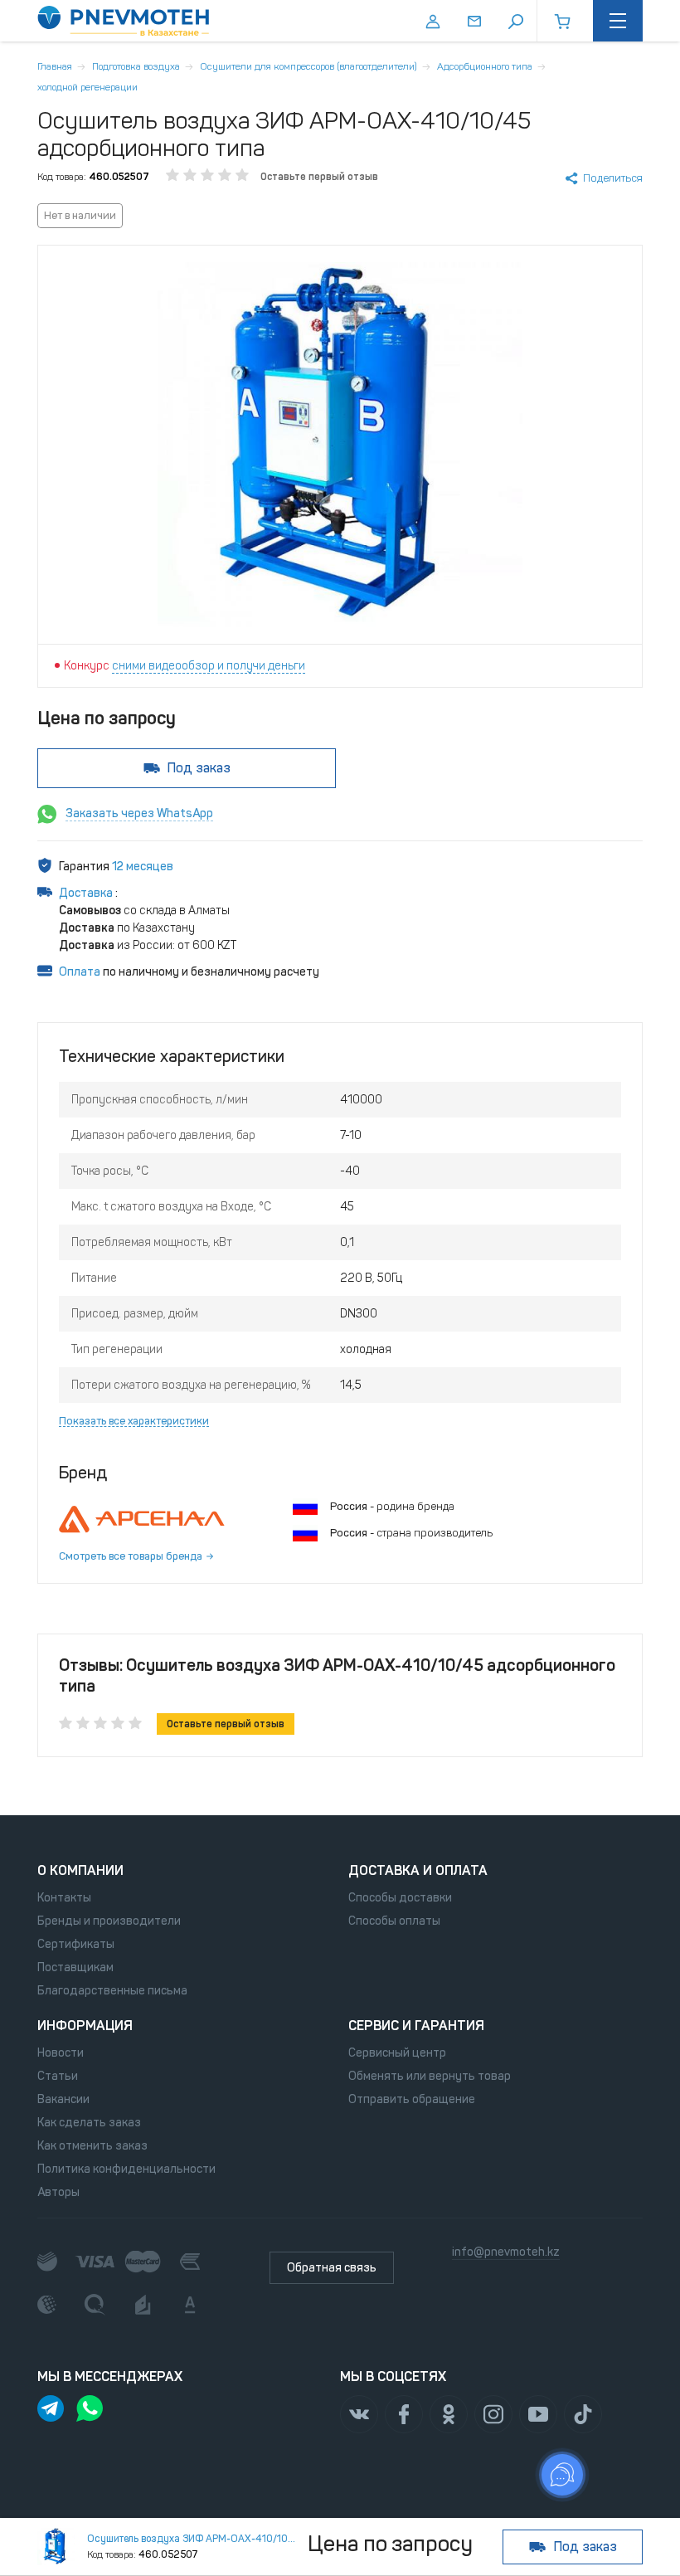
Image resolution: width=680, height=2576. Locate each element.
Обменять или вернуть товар (430, 2076)
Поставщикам (75, 1967)
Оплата (80, 972)
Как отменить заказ (92, 2146)
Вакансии (63, 2099)
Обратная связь (332, 2268)
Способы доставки (400, 1898)
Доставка (87, 893)
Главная (55, 66)
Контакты (64, 1898)
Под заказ (199, 768)
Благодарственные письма (112, 1991)
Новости (61, 2053)
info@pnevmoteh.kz (506, 2252)
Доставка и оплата (418, 1870)
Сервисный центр (397, 2053)
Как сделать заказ (89, 2123)
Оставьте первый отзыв (319, 177)
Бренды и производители (109, 1921)
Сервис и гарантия (416, 2026)
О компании (80, 1870)
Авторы (58, 2192)
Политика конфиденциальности (126, 2169)
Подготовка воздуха (136, 66)
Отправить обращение (412, 2099)
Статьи (58, 2076)
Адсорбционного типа (485, 66)
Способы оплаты (394, 1921)
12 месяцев (143, 867)
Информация (85, 2026)
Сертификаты (76, 1944)
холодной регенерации (87, 87)
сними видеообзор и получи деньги (209, 666)
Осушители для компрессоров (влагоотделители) (308, 66)
